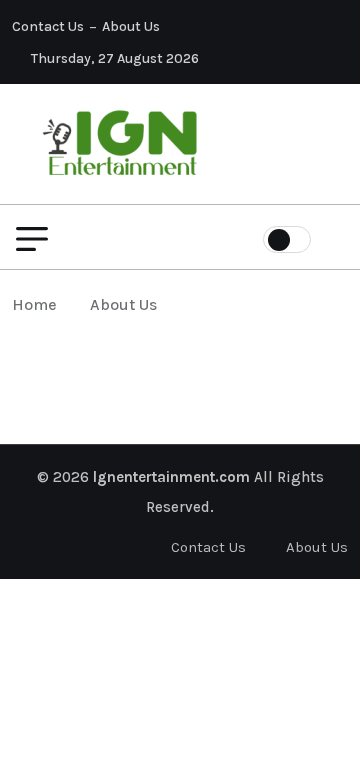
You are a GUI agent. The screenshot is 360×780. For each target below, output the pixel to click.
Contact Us (48, 26)
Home (38, 304)
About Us (131, 26)
